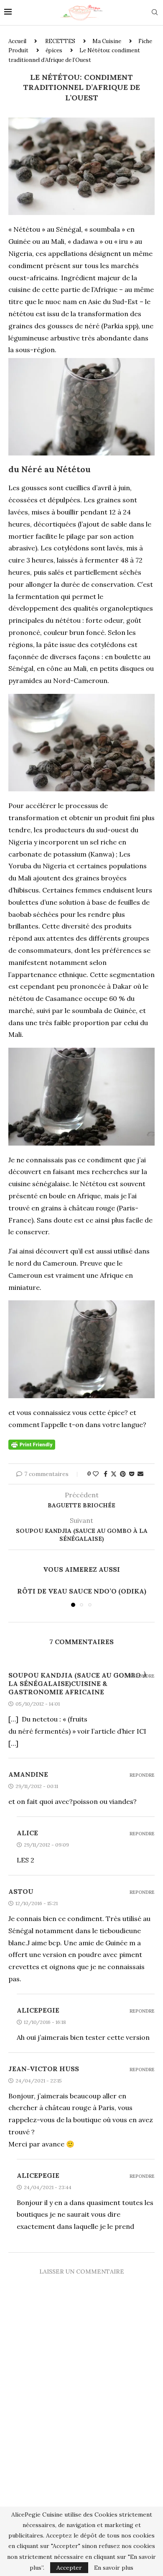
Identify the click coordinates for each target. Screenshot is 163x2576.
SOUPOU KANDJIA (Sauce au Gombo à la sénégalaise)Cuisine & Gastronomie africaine (78, 1683)
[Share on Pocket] (132, 1474)
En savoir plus (114, 2568)
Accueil (17, 41)
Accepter (69, 2568)
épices (54, 50)
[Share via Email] (140, 1474)
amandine (28, 1774)
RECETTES (60, 41)
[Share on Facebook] (106, 1474)
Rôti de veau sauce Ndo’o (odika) (82, 1591)
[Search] (155, 13)
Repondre (142, 1676)
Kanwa (101, 854)
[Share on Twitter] (114, 1474)
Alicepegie (38, 2010)
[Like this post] (96, 1474)
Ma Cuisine (107, 41)
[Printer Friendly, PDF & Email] (32, 1444)
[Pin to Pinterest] (123, 1474)
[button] (15, 1596)
